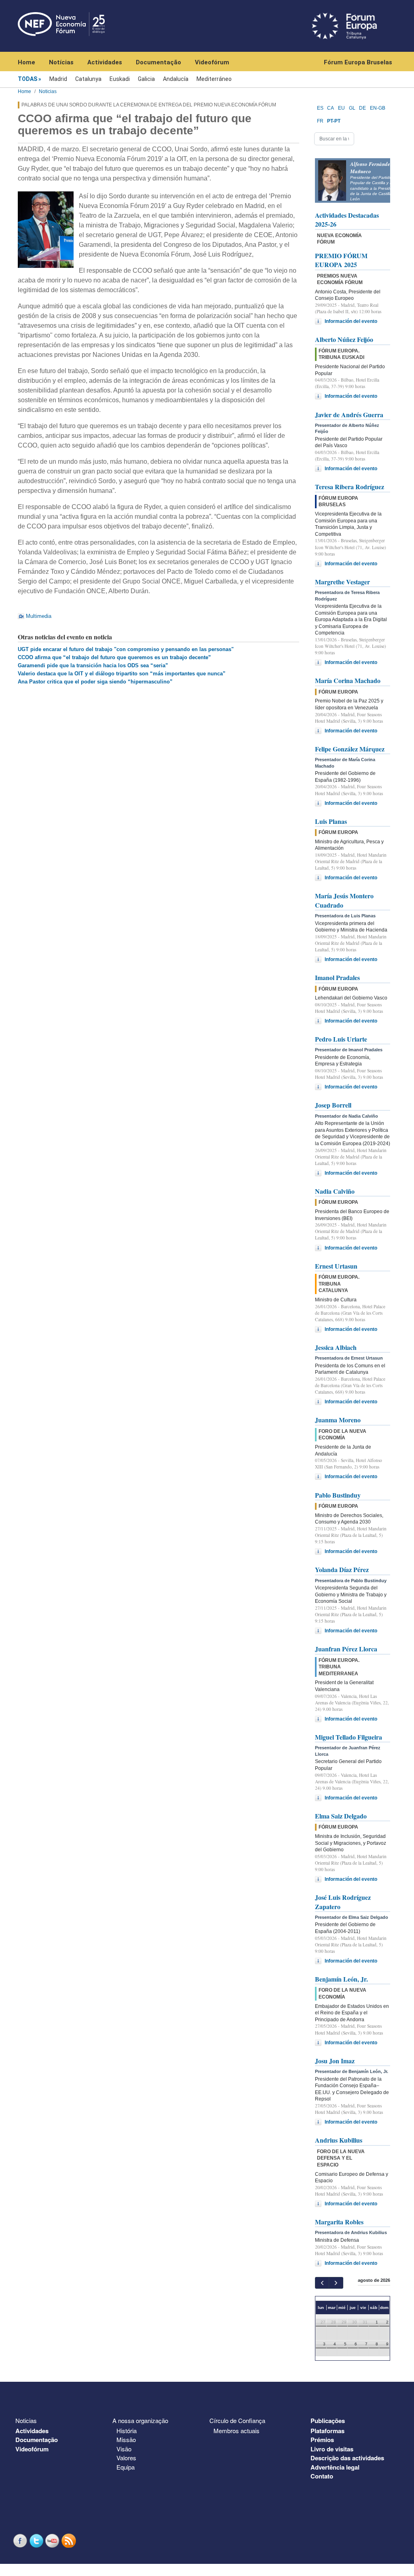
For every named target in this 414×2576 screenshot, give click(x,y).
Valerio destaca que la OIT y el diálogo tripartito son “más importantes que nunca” (122, 674)
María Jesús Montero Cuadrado (344, 900)
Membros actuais (237, 2431)
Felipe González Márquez (350, 749)
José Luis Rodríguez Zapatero (343, 1902)
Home (26, 62)
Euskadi (120, 79)
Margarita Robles (339, 2222)
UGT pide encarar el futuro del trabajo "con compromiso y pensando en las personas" (126, 649)
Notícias (61, 62)
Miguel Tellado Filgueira (349, 1737)
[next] (336, 2283)
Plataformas (327, 2431)
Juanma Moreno (338, 1420)
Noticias (48, 91)
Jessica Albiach (336, 1347)
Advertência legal (335, 2467)
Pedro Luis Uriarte (341, 1039)
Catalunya (88, 79)
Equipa (126, 2467)
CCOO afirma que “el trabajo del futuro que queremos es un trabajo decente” (114, 657)
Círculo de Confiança (237, 2420)
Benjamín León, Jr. (341, 1979)
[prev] (322, 2283)
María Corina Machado (348, 680)
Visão (124, 2449)
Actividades (105, 62)
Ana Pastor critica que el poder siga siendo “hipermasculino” (95, 682)
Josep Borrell (333, 1105)
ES (320, 108)
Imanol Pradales (337, 977)
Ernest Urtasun (336, 1266)
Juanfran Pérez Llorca (346, 1649)
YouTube (53, 2541)
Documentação (158, 62)
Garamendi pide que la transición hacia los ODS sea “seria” (93, 665)
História (127, 2431)
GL (352, 108)
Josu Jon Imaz (335, 2061)
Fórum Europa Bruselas (358, 62)
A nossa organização (140, 2420)
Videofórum (212, 62)
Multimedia (39, 616)
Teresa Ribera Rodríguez (350, 487)
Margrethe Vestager (342, 582)
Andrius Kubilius (339, 2140)
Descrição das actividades (347, 2458)
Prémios (322, 2440)
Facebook (21, 2541)
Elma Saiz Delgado (341, 1816)
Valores (126, 2458)
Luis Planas (331, 821)
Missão (126, 2439)
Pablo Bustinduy (338, 1495)
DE (362, 108)
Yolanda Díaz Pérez (342, 1569)
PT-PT (334, 121)
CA (331, 108)
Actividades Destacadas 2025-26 (347, 220)
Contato (322, 2476)
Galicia (146, 79)
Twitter (37, 2541)
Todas (27, 79)
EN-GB (378, 108)
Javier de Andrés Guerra (349, 415)
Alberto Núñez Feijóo (344, 339)
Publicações (328, 2421)
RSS (70, 2541)
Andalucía (176, 79)
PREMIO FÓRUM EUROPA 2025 (341, 260)
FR (320, 121)
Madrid (58, 79)
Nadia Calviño (335, 1191)
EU (341, 108)
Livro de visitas (332, 2449)
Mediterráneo (214, 79)
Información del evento (351, 321)
